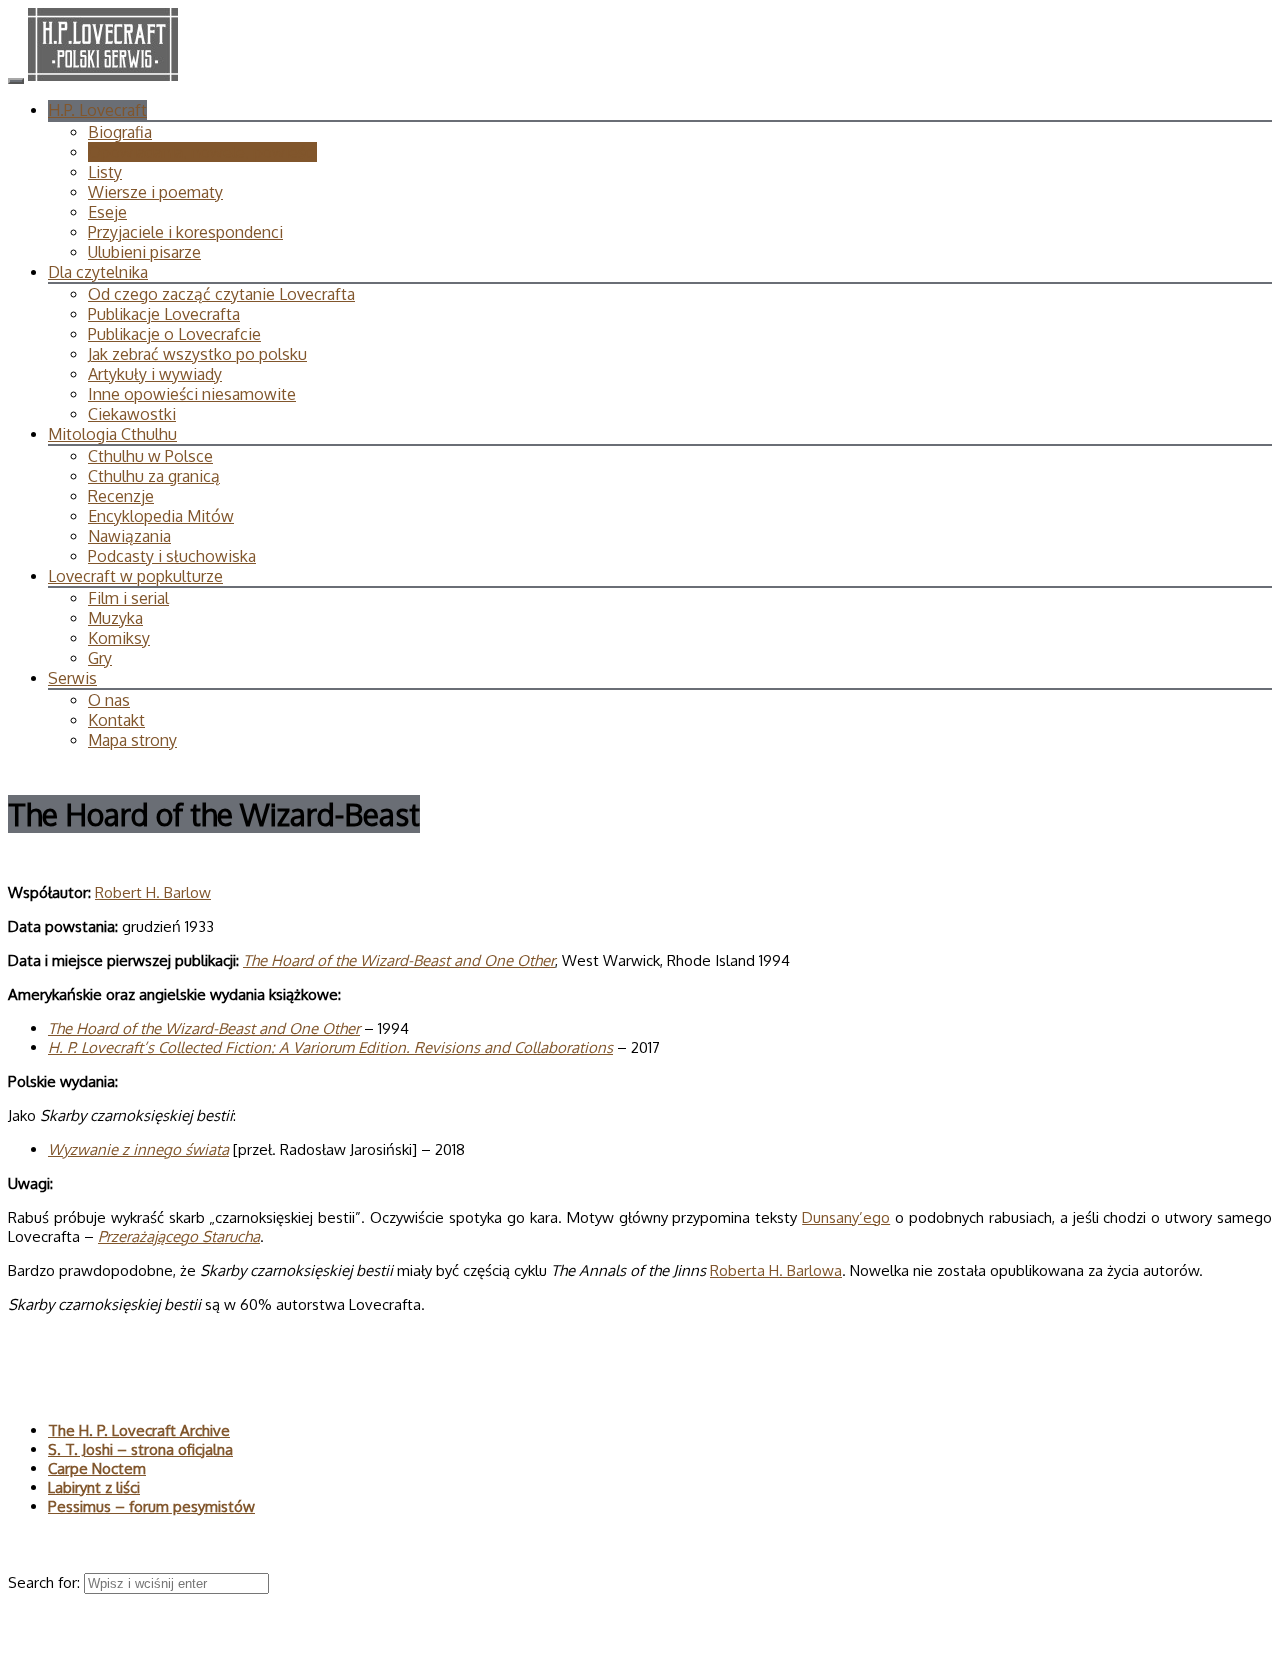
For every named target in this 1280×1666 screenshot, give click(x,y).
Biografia (120, 132)
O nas (109, 700)
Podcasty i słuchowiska (172, 556)
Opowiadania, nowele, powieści (202, 152)
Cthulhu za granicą (154, 476)
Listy (105, 172)
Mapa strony (132, 740)
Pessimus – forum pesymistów (151, 1506)
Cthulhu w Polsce (150, 456)
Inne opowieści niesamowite (192, 394)
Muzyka (115, 618)
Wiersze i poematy (155, 192)
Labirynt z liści (94, 1487)
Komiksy (119, 638)
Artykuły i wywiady (155, 374)
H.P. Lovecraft (97, 110)
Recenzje (121, 496)
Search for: (46, 1582)
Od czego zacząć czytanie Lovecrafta (221, 294)
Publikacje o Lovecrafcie (174, 334)
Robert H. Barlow (153, 892)
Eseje (107, 212)
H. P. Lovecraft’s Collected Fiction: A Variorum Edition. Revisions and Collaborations (330, 1047)
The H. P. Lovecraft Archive (139, 1430)
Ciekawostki (132, 414)
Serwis (72, 678)
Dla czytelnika (98, 272)
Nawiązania (129, 536)
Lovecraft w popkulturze (135, 576)
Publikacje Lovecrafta (164, 314)
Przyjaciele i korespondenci (185, 232)
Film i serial (128, 598)
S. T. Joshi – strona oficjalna (140, 1449)
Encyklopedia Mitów (161, 516)
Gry (100, 658)
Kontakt (116, 720)
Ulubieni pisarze (144, 252)
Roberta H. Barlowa (776, 1270)
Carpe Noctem (97, 1468)
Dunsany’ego (846, 1217)
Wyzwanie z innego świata (138, 1149)
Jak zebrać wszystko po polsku (197, 354)
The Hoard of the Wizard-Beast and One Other (399, 960)
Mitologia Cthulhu (112, 434)
